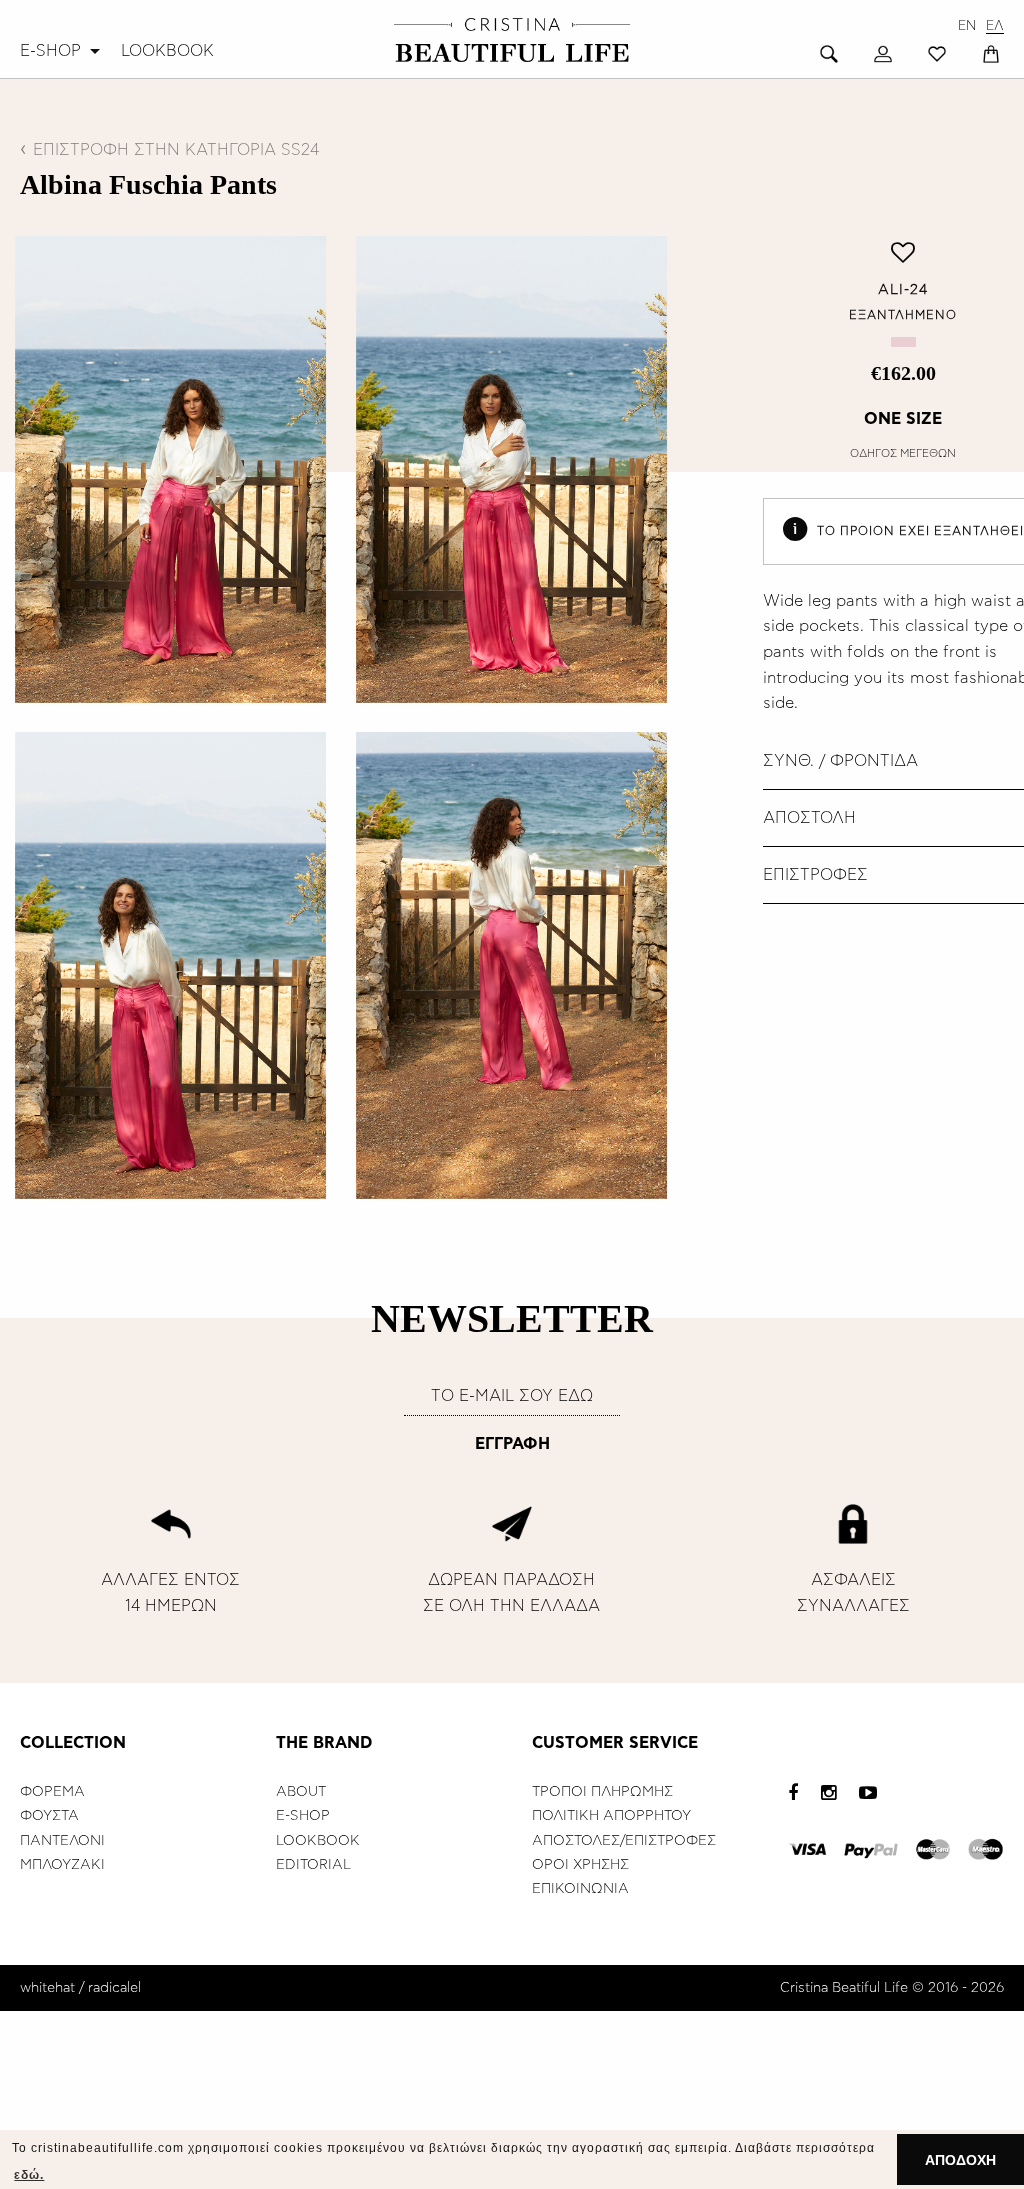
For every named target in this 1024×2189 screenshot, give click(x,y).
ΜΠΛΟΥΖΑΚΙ (62, 1865)
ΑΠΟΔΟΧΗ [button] (960, 2160)
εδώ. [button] (29, 2175)
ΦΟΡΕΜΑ (52, 1792)
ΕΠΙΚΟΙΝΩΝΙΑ (580, 1889)
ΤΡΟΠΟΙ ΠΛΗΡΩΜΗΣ (602, 1792)
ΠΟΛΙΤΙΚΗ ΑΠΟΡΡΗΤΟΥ (611, 1816)
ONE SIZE (903, 419)
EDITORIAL (313, 1865)
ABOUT (301, 1792)
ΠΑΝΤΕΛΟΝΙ (62, 1841)
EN (967, 26)
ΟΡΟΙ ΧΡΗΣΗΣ (580, 1865)
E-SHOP (50, 51)
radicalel (114, 1988)
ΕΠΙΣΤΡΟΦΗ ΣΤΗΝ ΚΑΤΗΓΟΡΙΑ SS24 (176, 150)
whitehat (47, 1988)
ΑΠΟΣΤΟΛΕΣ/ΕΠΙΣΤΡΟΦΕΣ (624, 1841)
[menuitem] (62, 51)
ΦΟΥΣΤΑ (49, 1816)
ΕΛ (995, 26)
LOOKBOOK (167, 51)
